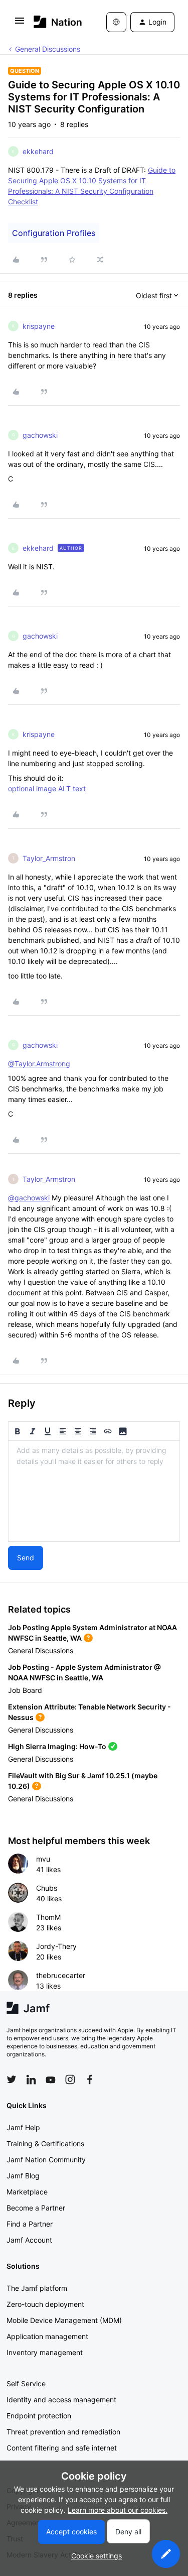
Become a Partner (36, 2208)
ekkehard (38, 151)
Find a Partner (30, 2224)
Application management (47, 2336)
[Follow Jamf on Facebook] (90, 2079)
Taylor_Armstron (49, 858)
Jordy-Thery (56, 1946)
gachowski (40, 435)
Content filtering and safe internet (62, 2448)
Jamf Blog (23, 2176)
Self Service (26, 2383)
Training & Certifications (45, 2143)
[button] (20, 24)
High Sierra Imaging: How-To (57, 1746)
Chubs (47, 1888)
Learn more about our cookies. (118, 2510)
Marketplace (27, 2192)
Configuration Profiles (54, 233)
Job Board (25, 1690)
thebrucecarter (61, 1975)
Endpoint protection (39, 2416)
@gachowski (29, 1198)
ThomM (48, 1917)
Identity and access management (61, 2400)
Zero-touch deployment (45, 2304)
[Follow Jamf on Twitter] (12, 2079)
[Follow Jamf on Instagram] (70, 2079)
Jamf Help (23, 2127)
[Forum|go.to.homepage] (55, 22)
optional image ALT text (47, 788)
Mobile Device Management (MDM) (64, 2320)
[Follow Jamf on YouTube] (51, 2079)
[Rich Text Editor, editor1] (94, 1491)
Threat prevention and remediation (63, 2432)
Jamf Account (29, 2240)
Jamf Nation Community (46, 2160)
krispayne (39, 326)
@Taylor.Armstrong (39, 1064)
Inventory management (45, 2352)
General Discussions (48, 49)
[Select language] (116, 22)
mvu (43, 1859)
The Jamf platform (37, 2288)
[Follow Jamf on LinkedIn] (31, 2079)
